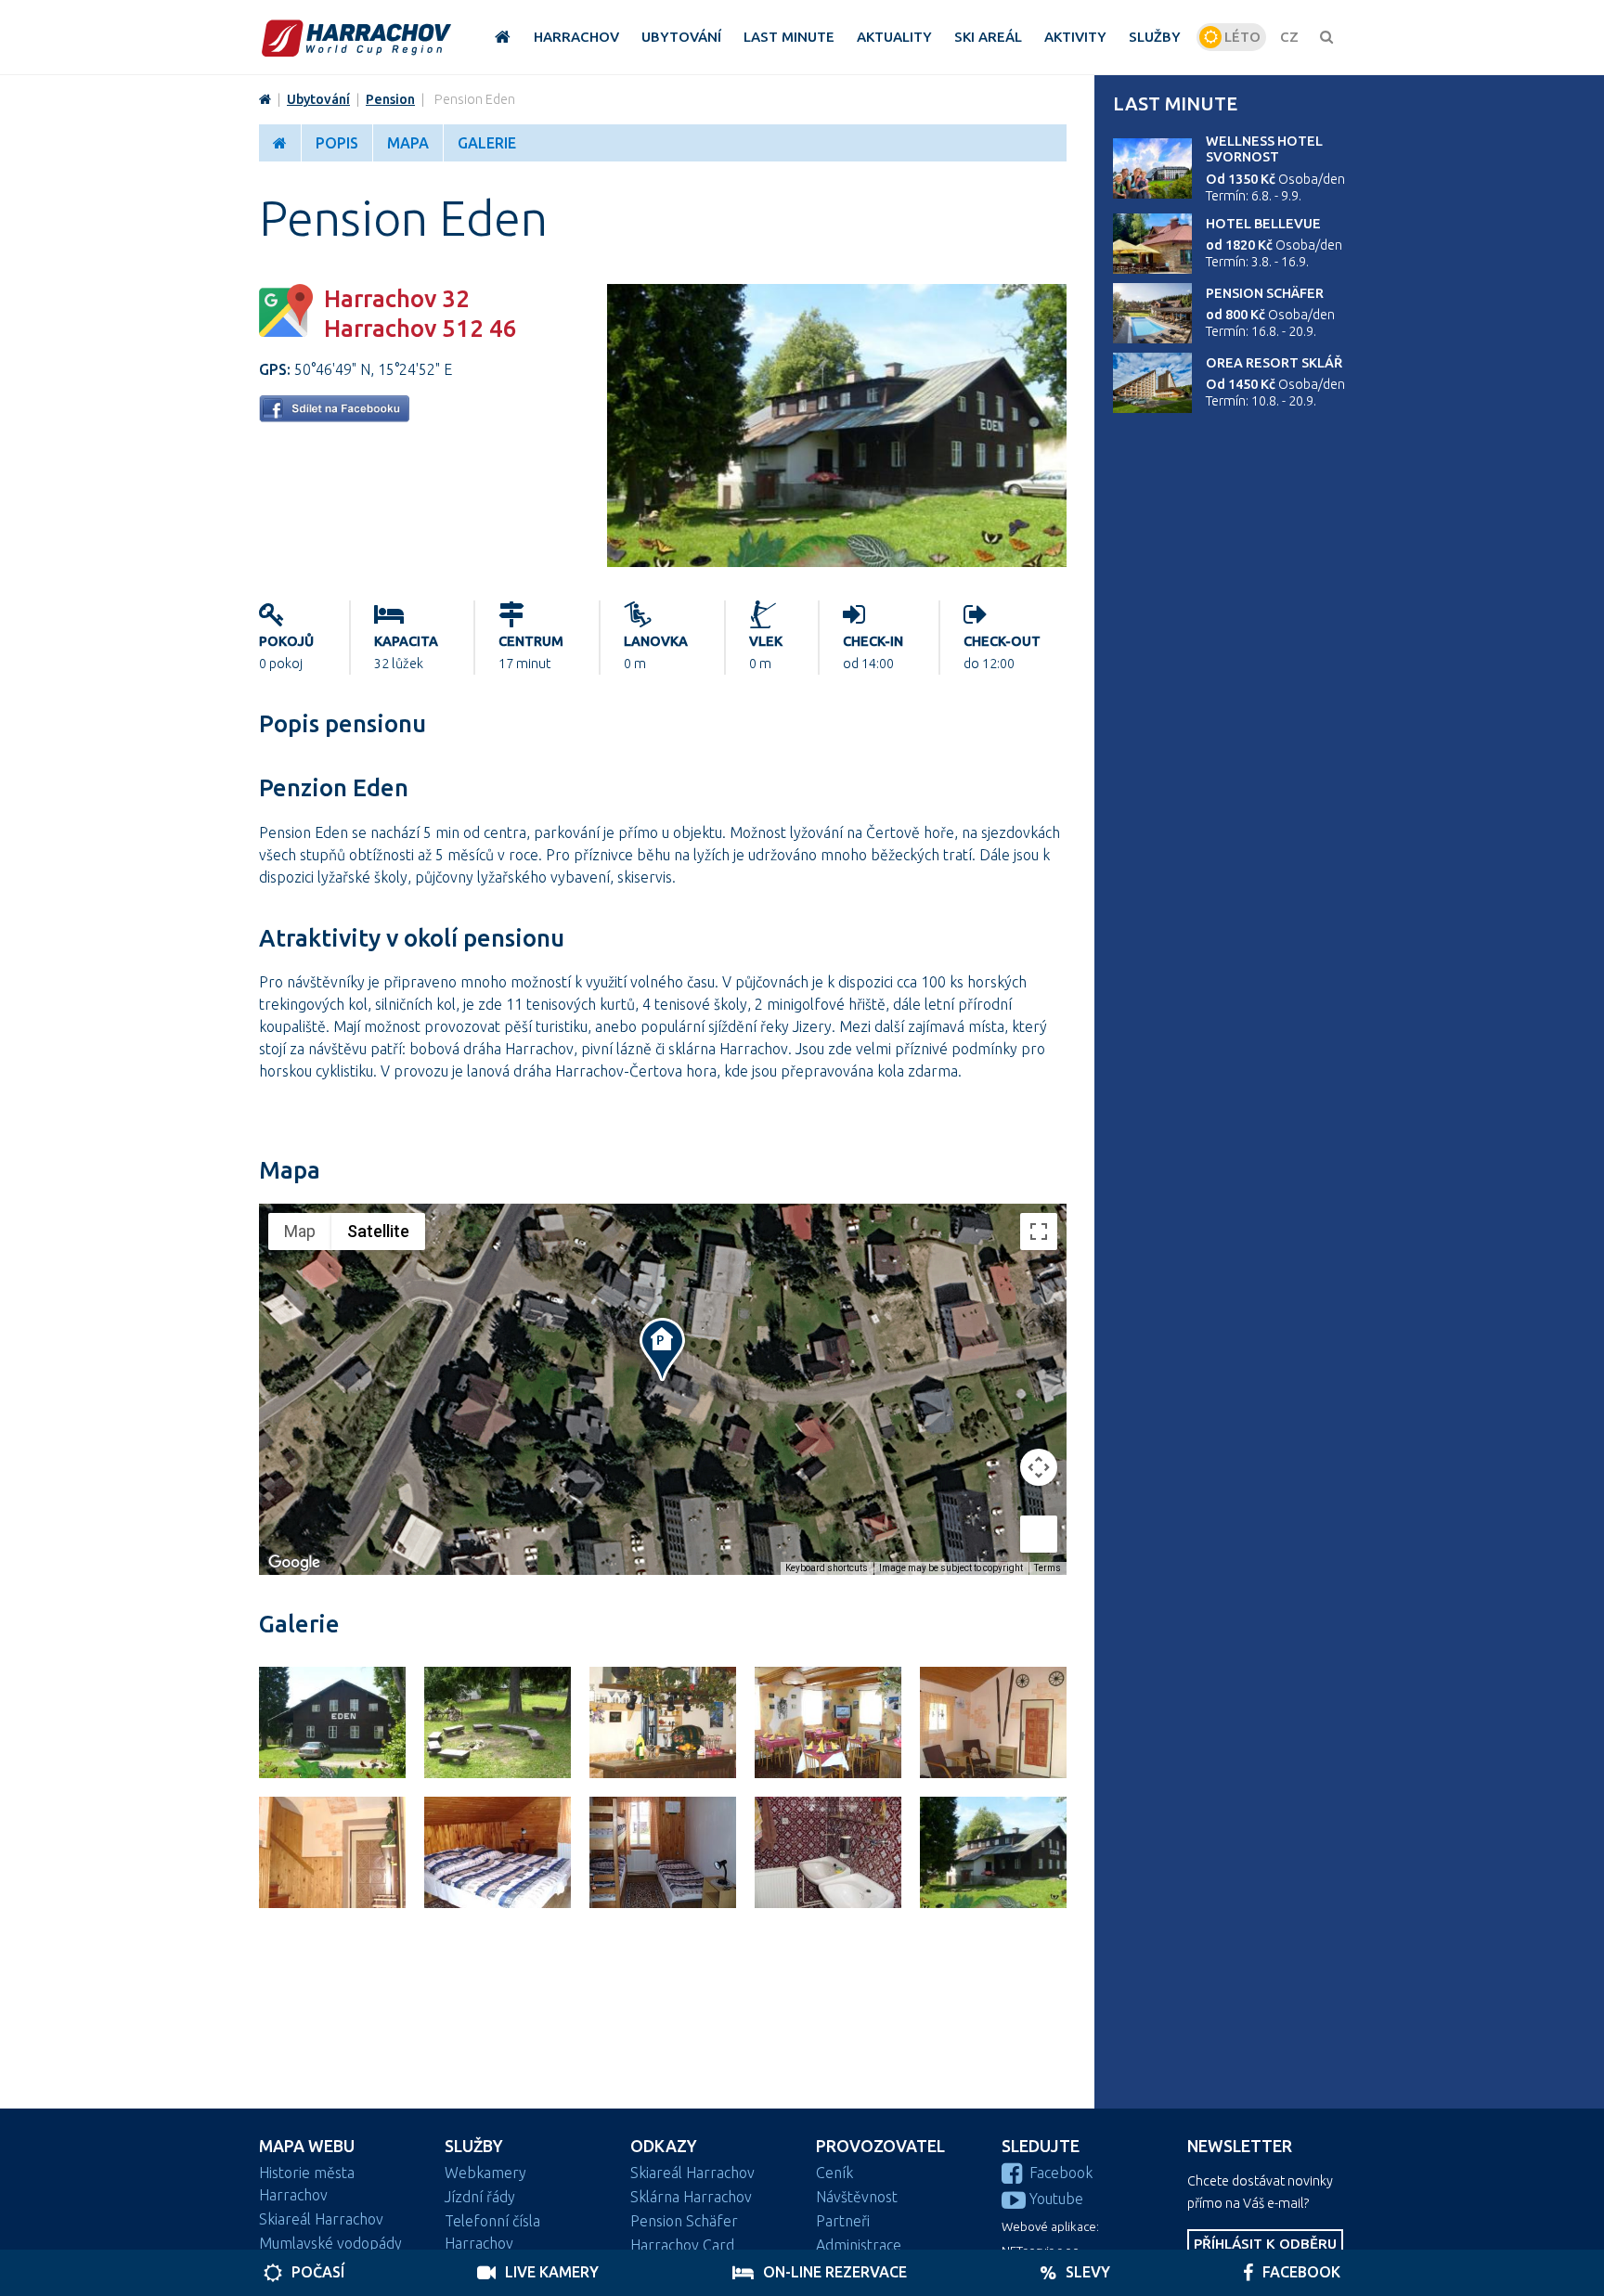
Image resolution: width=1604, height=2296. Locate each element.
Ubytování (318, 99)
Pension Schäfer (1265, 293)
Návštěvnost (857, 2197)
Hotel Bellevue (1263, 224)
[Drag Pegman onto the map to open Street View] (1039, 1534)
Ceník (834, 2173)
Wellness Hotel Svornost (1264, 149)
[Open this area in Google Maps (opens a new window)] (294, 1563)
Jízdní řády (480, 2197)
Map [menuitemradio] (300, 1231)
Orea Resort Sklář (1274, 363)
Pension (390, 99)
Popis (337, 143)
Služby (474, 2146)
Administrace (859, 2245)
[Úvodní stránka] (356, 38)
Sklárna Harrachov (691, 2197)
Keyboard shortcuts (827, 1568)
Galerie (487, 143)
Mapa (408, 143)
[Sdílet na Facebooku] (334, 417)
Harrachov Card (682, 2245)
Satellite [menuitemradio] (378, 1231)
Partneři (843, 2221)
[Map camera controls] (1039, 1467)
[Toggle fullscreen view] (1039, 1232)
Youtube (1056, 2199)
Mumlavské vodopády (330, 2243)
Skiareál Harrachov (321, 2219)
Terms (1048, 1568)
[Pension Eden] (837, 561)
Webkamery (485, 2173)
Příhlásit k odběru (1265, 2244)
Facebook (1061, 2173)
